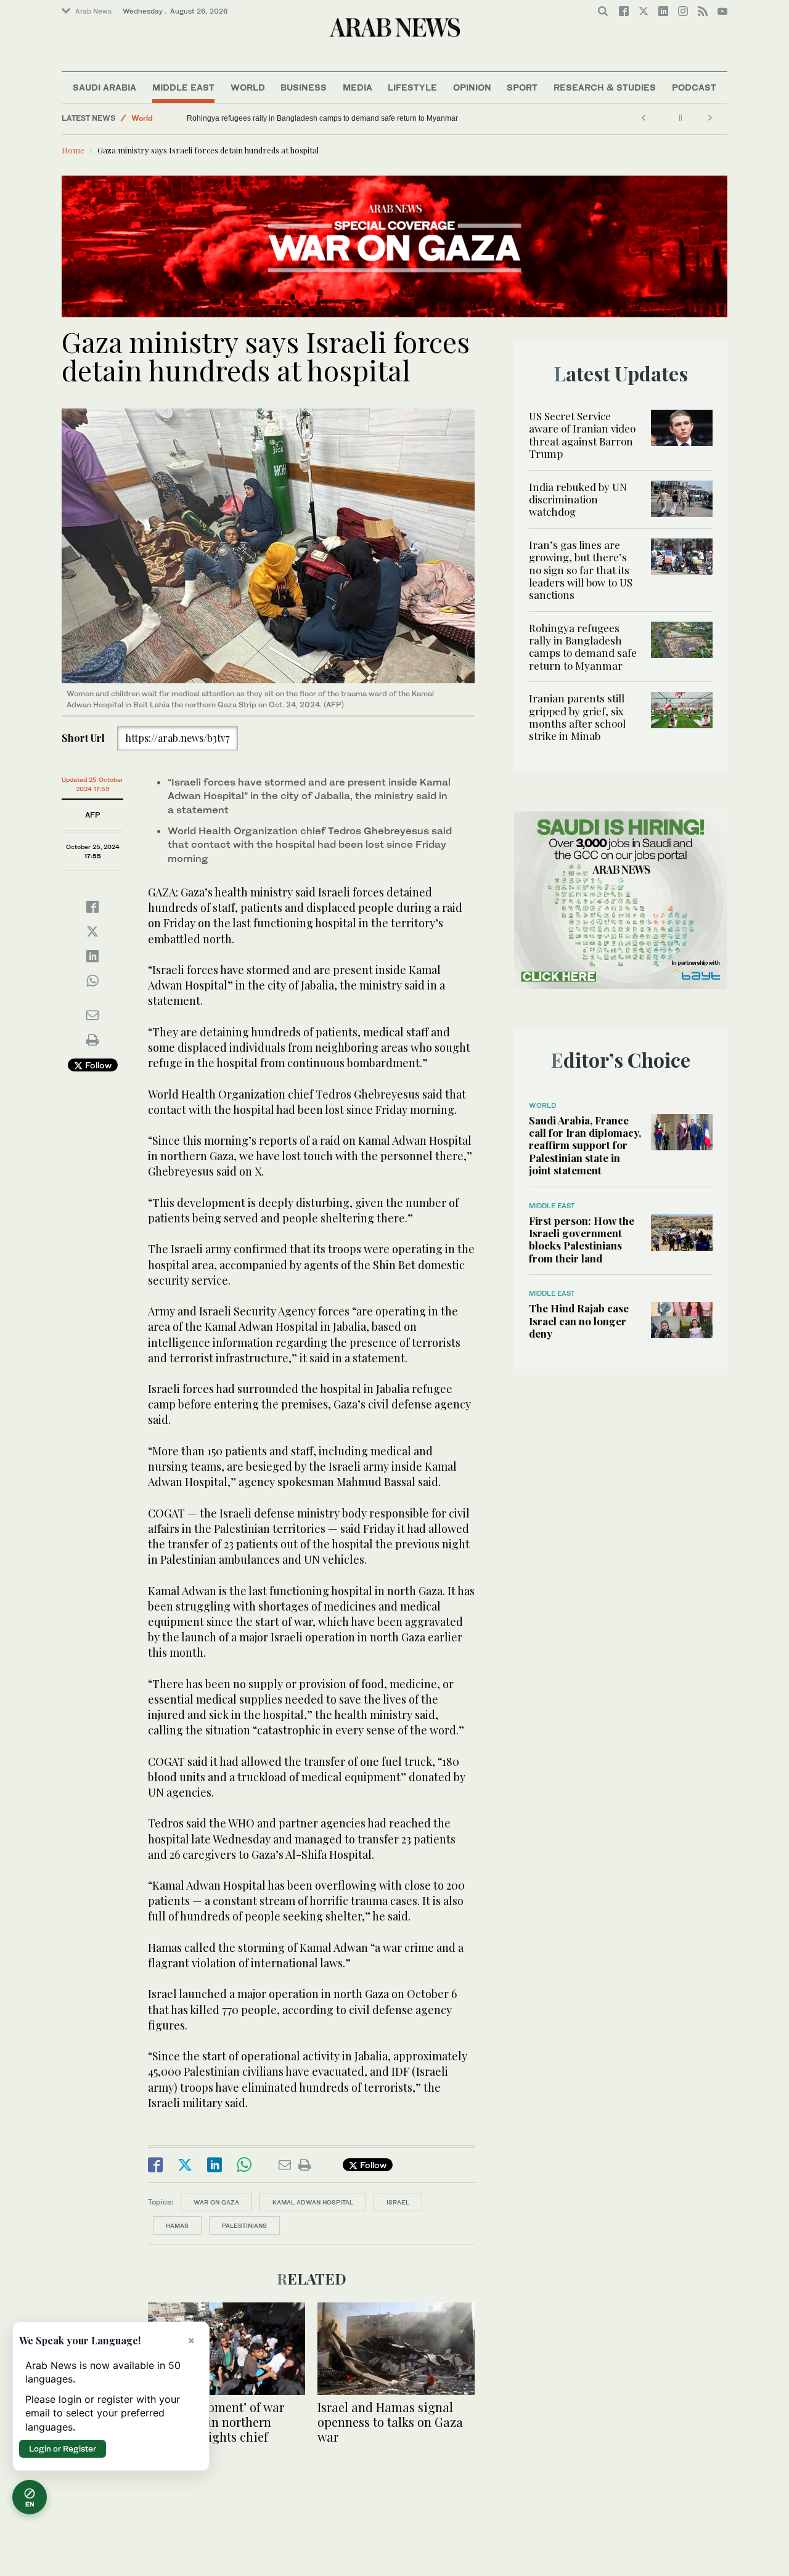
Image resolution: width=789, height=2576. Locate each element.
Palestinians (244, 2225)
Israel (398, 2202)
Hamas (177, 2225)
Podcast (694, 87)
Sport (522, 87)
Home (73, 150)
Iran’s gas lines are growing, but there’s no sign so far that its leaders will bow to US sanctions (581, 570)
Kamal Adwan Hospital (313, 2202)
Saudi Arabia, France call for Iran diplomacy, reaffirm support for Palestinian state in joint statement (585, 1145)
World (248, 87)
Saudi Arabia (104, 87)
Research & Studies (605, 87)
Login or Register (63, 2448)
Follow (97, 1065)
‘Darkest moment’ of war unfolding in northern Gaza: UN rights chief (216, 2422)
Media (358, 87)
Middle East (183, 87)
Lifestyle (412, 87)
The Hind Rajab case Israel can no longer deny (579, 1321)
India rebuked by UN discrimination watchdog (578, 499)
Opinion (472, 87)
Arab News (93, 11)
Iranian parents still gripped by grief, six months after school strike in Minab (577, 717)
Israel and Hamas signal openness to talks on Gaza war (390, 2422)
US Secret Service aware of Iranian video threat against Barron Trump (582, 435)
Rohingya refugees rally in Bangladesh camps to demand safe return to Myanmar (322, 118)
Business (304, 87)
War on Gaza (216, 2202)
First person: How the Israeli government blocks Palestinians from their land (582, 1239)
